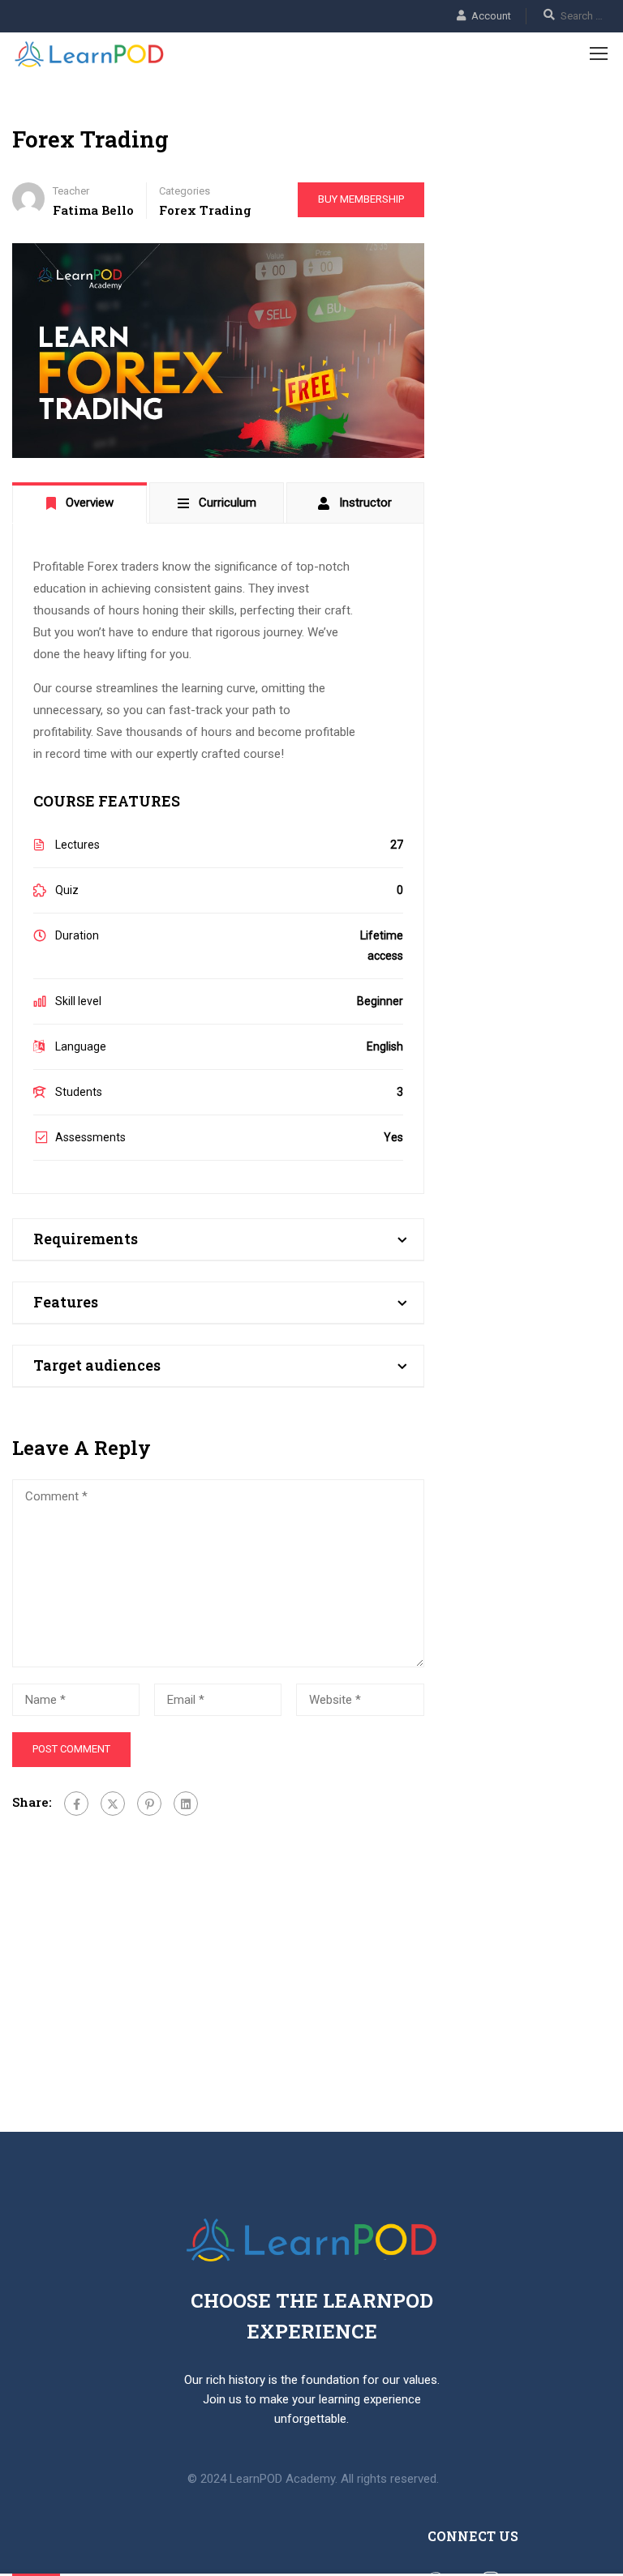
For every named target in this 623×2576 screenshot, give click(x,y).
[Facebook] (76, 1804)
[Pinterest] (149, 1804)
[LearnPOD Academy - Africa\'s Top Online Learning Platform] (89, 55)
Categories (185, 191)
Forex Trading (205, 210)
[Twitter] (113, 1804)
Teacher (71, 191)
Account (491, 16)
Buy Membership (361, 199)
